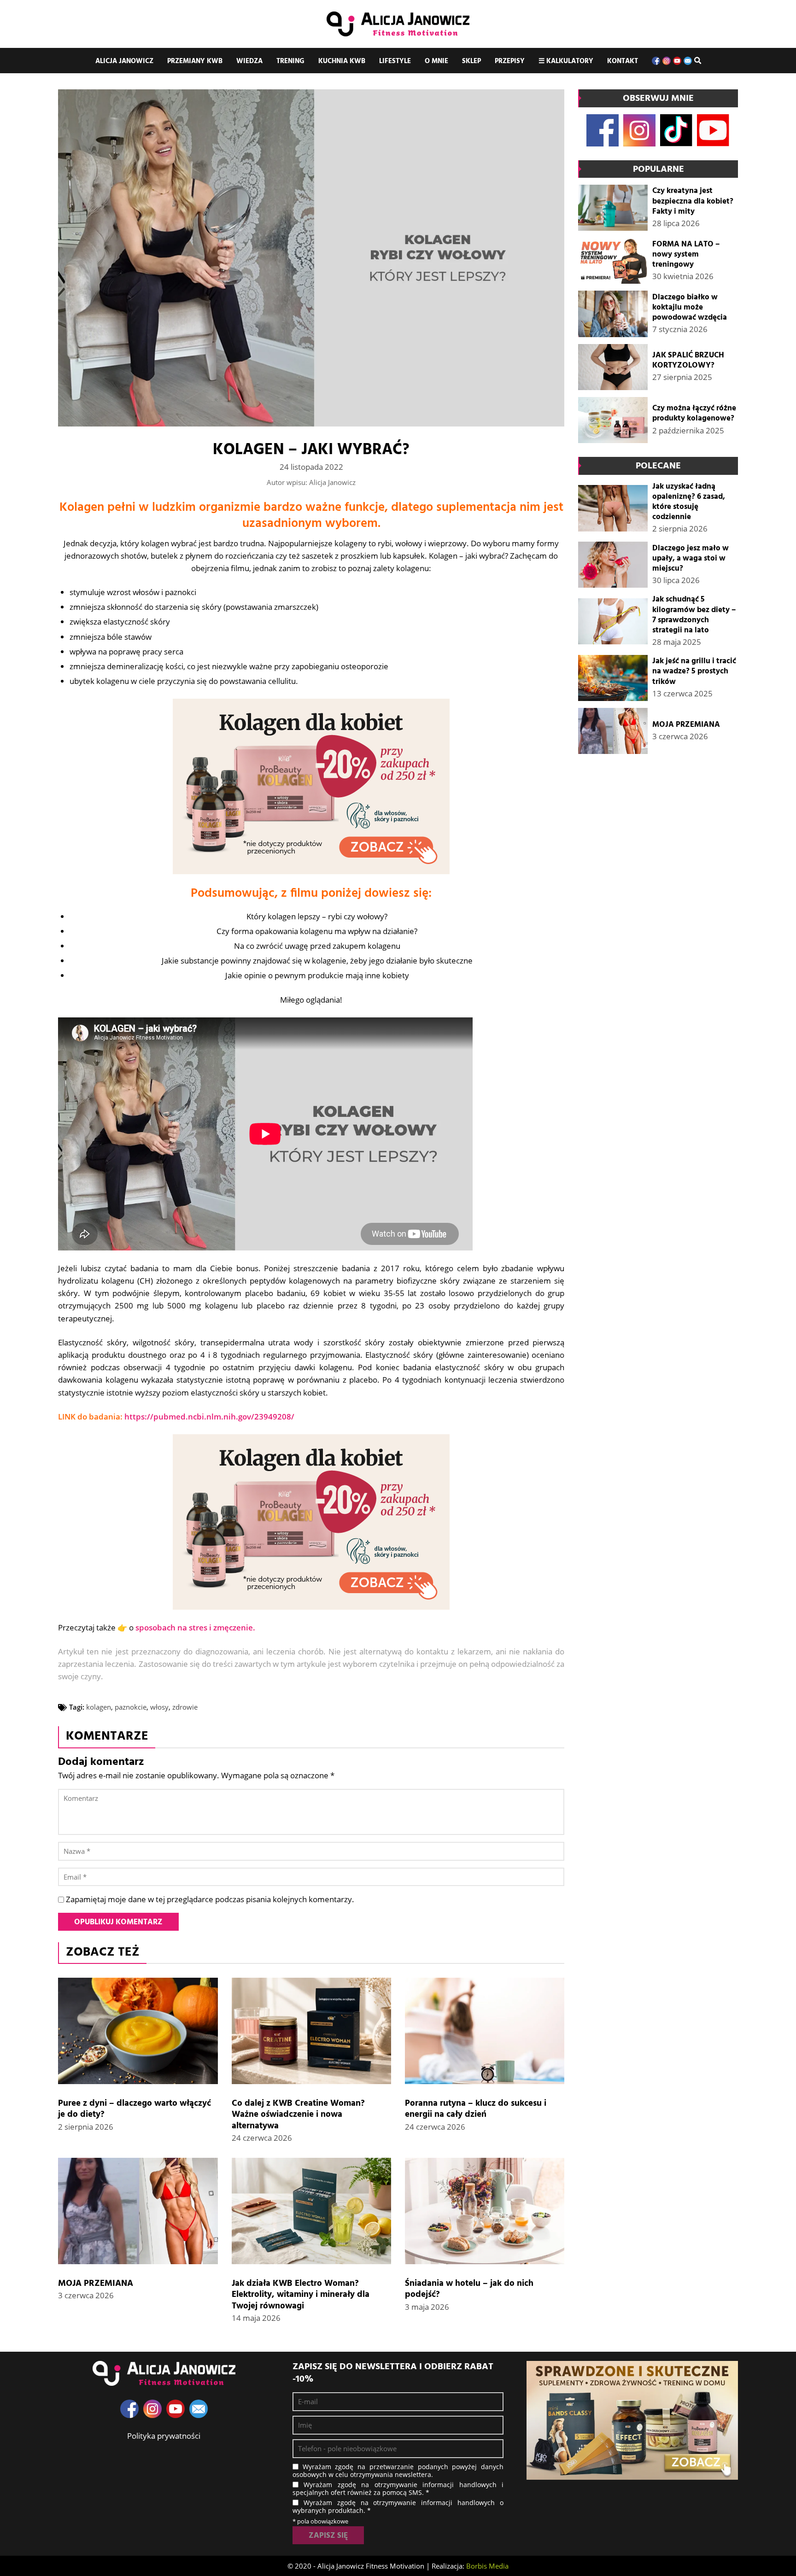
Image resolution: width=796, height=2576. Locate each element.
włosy (159, 1707)
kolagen (99, 1707)
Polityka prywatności (164, 2436)
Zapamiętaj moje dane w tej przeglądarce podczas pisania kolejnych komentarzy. (210, 1899)
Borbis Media (487, 2566)
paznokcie (131, 1707)
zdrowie (185, 1707)
